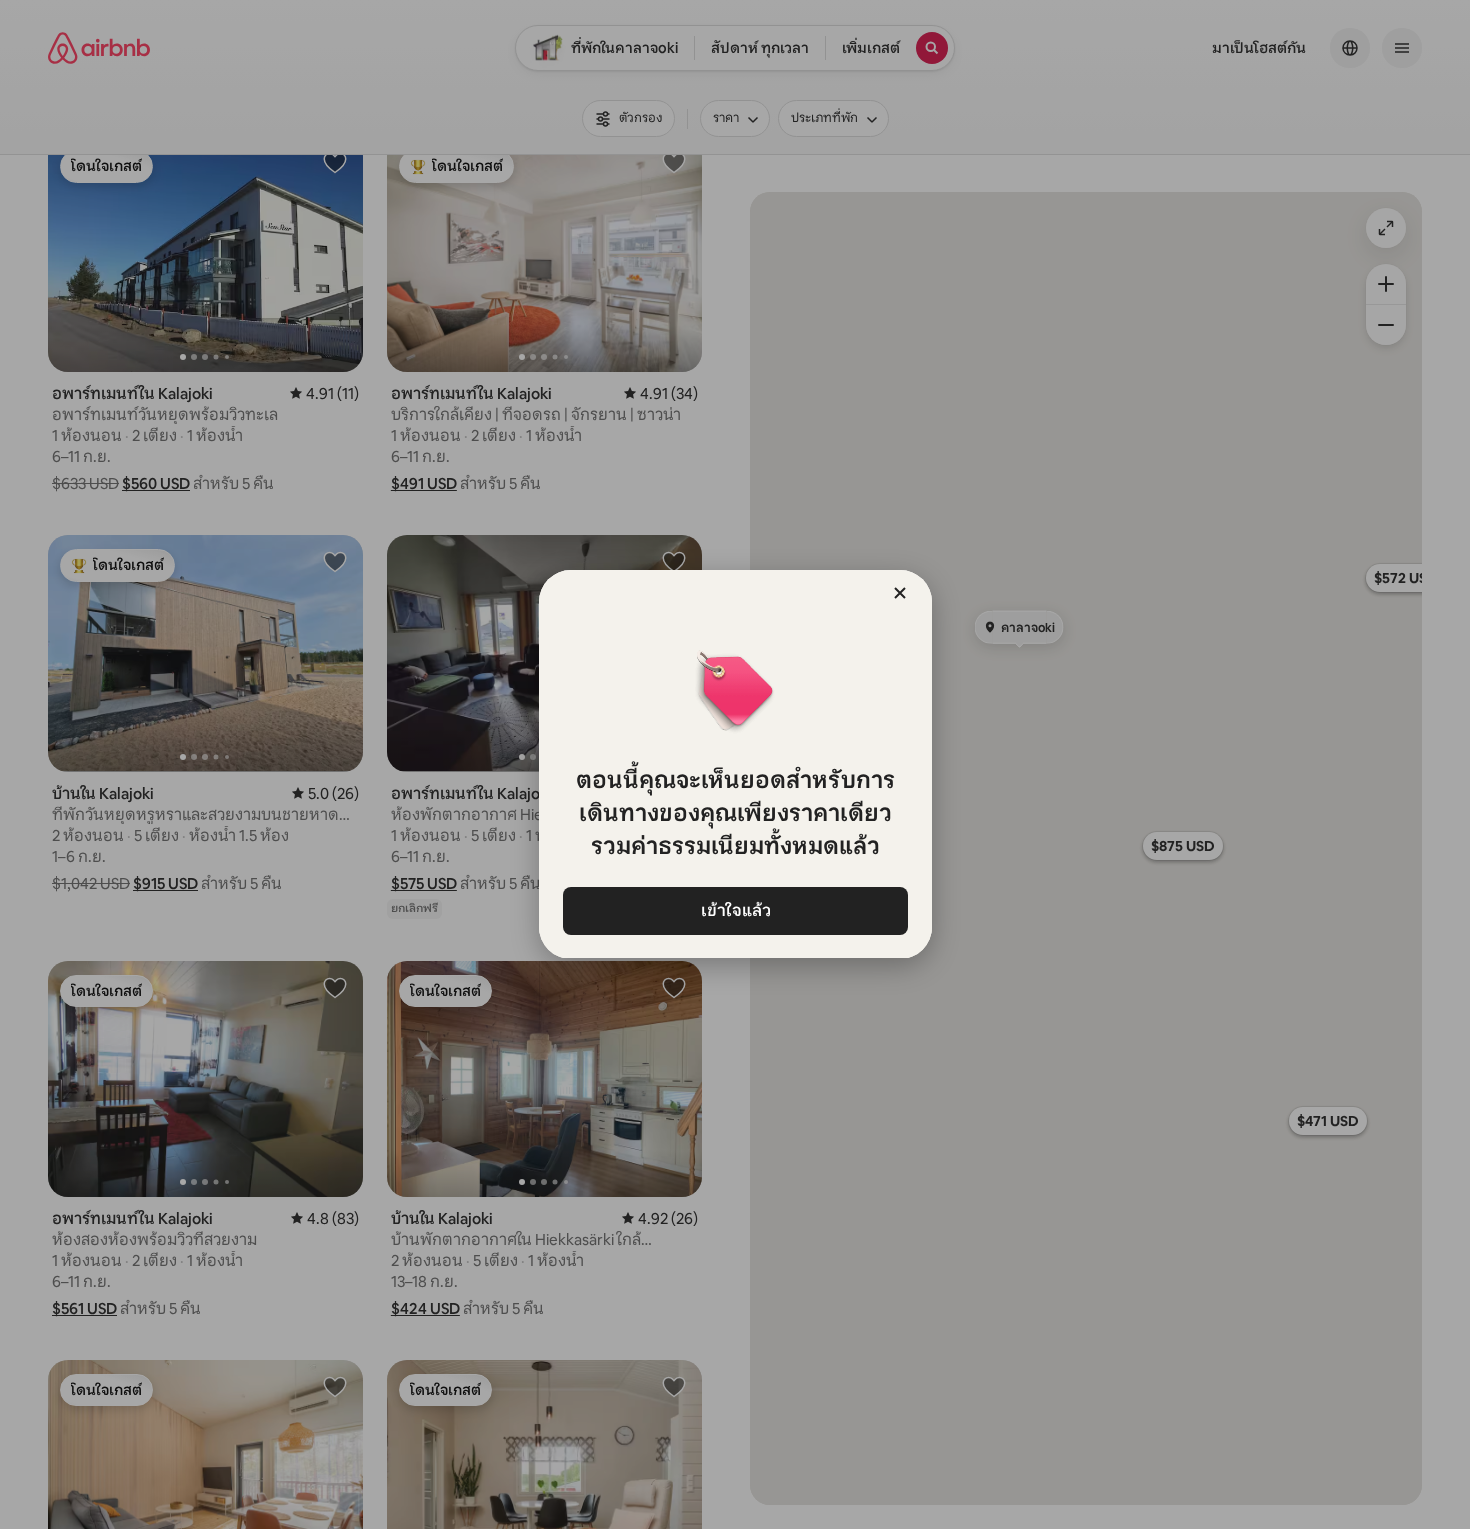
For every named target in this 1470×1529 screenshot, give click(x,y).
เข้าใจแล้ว (735, 910)
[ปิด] (900, 593)
